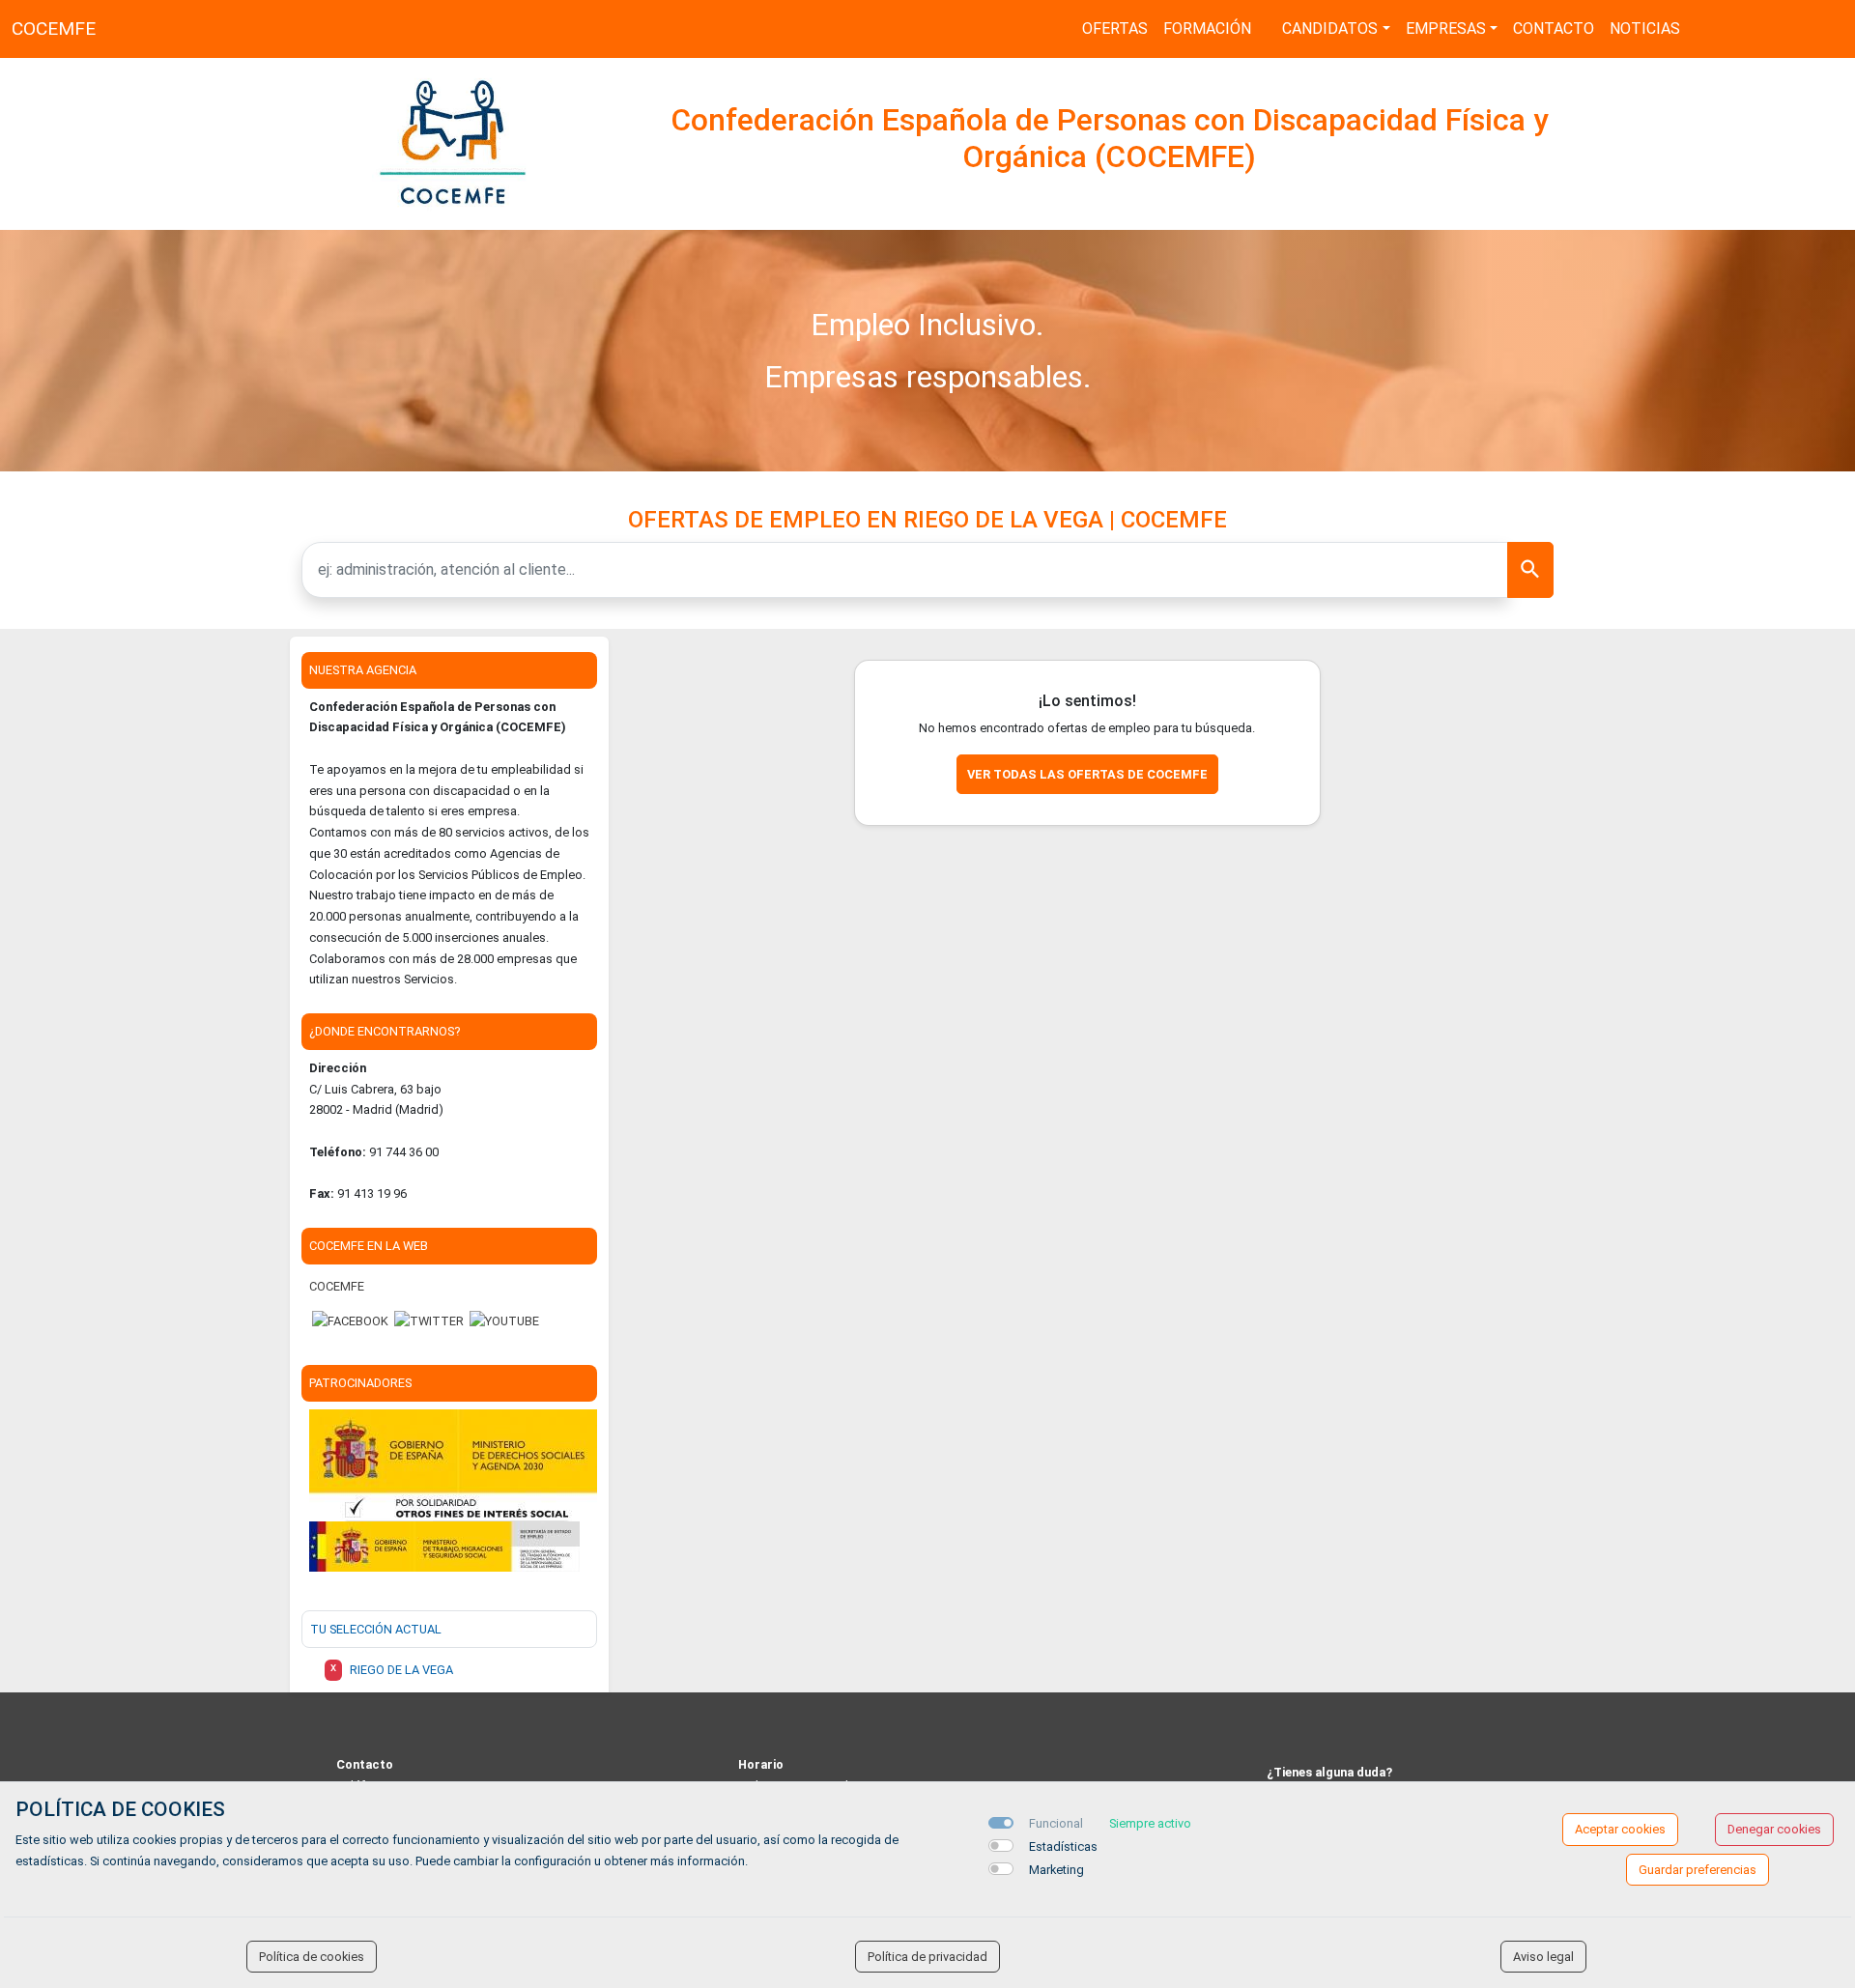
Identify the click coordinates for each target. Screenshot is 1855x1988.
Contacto (1554, 28)
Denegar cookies (1774, 1829)
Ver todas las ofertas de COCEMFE (1087, 774)
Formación (1207, 28)
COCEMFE (54, 28)
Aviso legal (1543, 1957)
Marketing (1056, 1870)
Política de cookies (312, 1957)
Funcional (1056, 1823)
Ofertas (1115, 28)
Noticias (1645, 28)
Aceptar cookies (1620, 1829)
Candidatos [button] (1330, 28)
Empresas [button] (1446, 28)
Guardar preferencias (1698, 1870)
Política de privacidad (927, 1957)
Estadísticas (1063, 1846)
